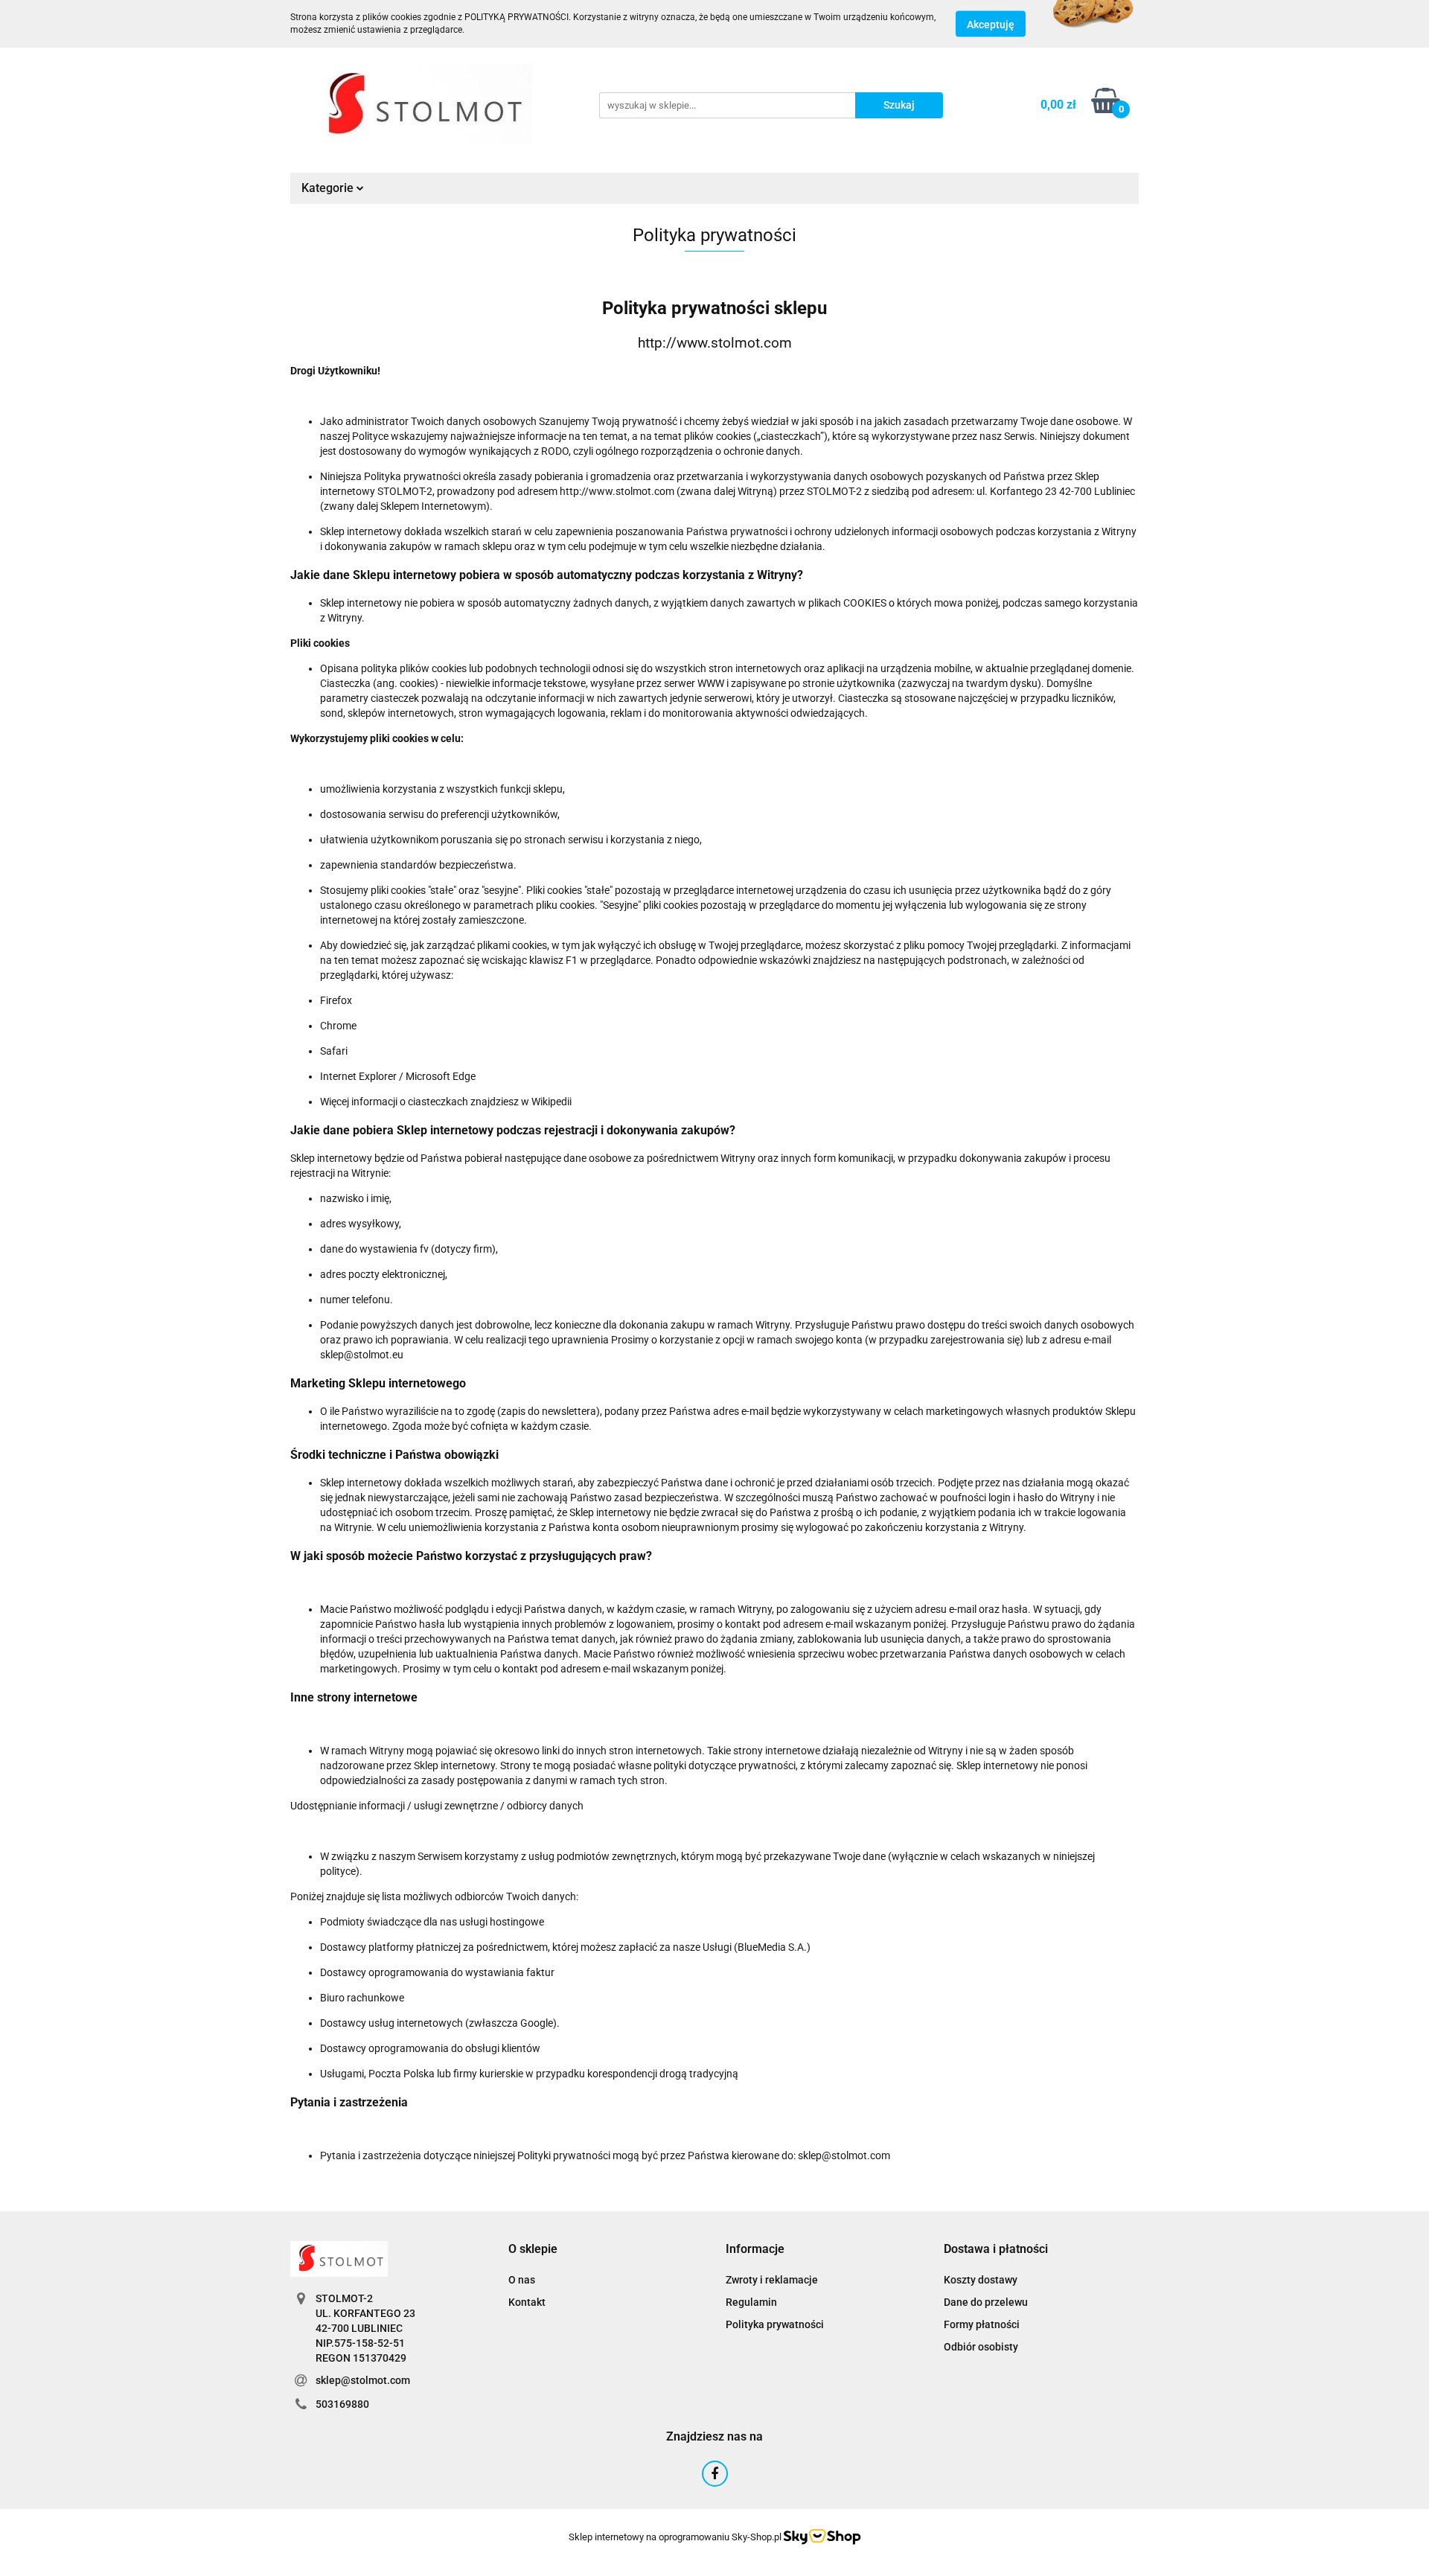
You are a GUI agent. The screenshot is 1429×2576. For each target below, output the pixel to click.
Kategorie (329, 188)
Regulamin (751, 2302)
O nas (522, 2280)
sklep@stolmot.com (363, 2380)
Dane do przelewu (986, 2302)
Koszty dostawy (981, 2280)
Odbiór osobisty (981, 2347)
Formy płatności (982, 2324)
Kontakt (527, 2302)
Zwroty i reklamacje (772, 2280)
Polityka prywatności (775, 2324)
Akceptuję (991, 25)
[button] (533, 2250)
